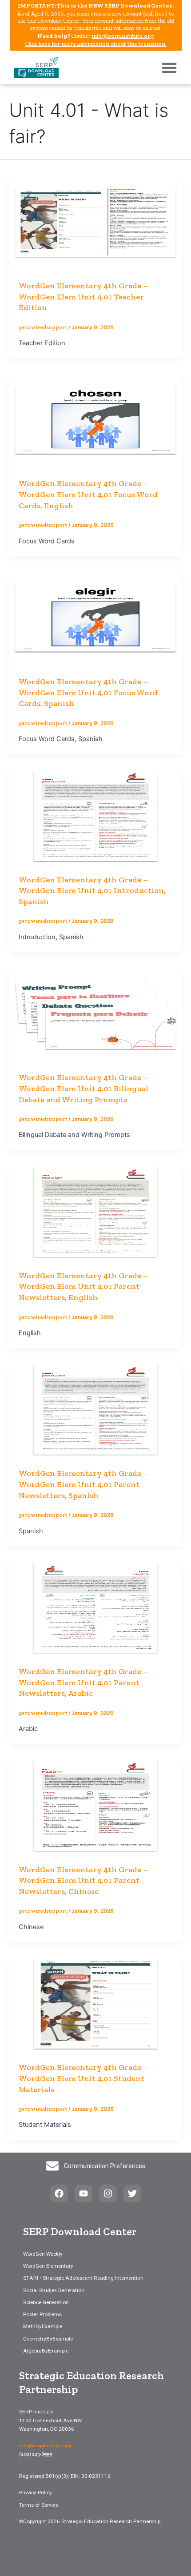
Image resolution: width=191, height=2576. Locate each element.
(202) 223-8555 (36, 2454)
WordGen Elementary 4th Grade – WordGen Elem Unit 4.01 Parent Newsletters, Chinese (83, 1880)
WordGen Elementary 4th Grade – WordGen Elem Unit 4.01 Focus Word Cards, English (88, 494)
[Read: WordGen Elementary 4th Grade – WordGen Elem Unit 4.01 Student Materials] (95, 2003)
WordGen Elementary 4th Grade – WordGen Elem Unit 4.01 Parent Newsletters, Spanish (83, 1484)
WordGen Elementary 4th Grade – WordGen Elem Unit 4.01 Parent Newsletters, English (83, 1286)
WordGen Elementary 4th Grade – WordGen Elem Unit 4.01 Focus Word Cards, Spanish (88, 692)
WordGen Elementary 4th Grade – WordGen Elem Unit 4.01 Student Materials (83, 2078)
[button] (169, 68)
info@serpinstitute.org (123, 36)
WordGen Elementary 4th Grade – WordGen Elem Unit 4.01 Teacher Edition (83, 297)
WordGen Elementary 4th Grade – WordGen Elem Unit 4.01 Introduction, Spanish (92, 891)
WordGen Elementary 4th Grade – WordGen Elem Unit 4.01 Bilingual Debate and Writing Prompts (84, 1088)
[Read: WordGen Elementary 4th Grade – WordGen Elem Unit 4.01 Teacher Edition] (95, 221)
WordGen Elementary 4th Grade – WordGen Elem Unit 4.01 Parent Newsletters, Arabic (83, 1682)
